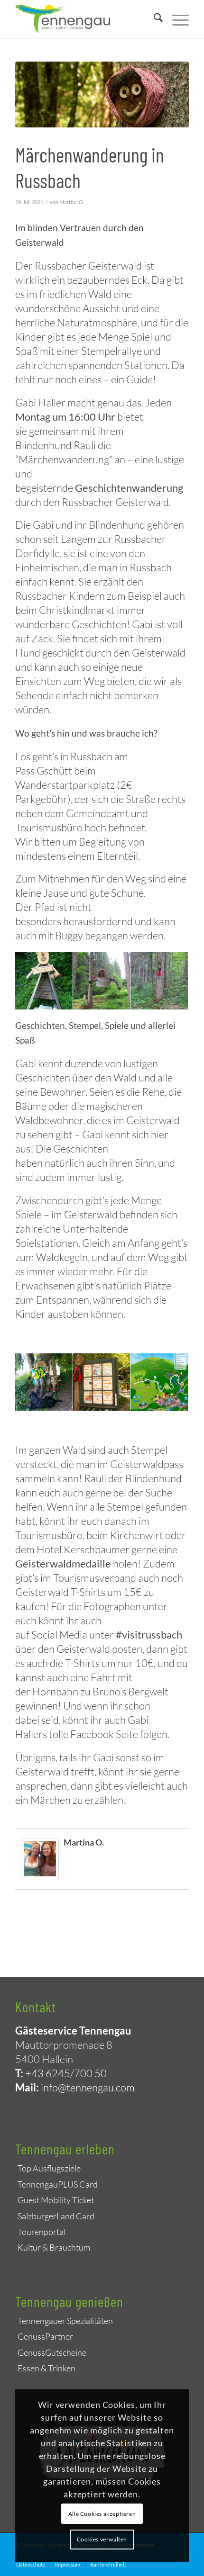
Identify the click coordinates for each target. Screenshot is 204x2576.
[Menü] (176, 19)
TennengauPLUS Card (58, 2184)
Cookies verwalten (102, 2539)
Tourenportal (42, 2232)
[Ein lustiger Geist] (102, 95)
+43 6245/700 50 (66, 2073)
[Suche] (153, 19)
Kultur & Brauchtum (54, 2247)
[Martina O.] (40, 1875)
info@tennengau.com (88, 2087)
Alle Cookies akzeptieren (102, 2514)
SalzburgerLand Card (56, 2216)
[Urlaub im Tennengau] (84, 19)
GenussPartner (45, 2336)
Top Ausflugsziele (49, 2168)
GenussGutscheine (52, 2352)
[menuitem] (153, 19)
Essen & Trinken (46, 2368)
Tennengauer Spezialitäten (65, 2321)
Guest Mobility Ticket (56, 2200)
